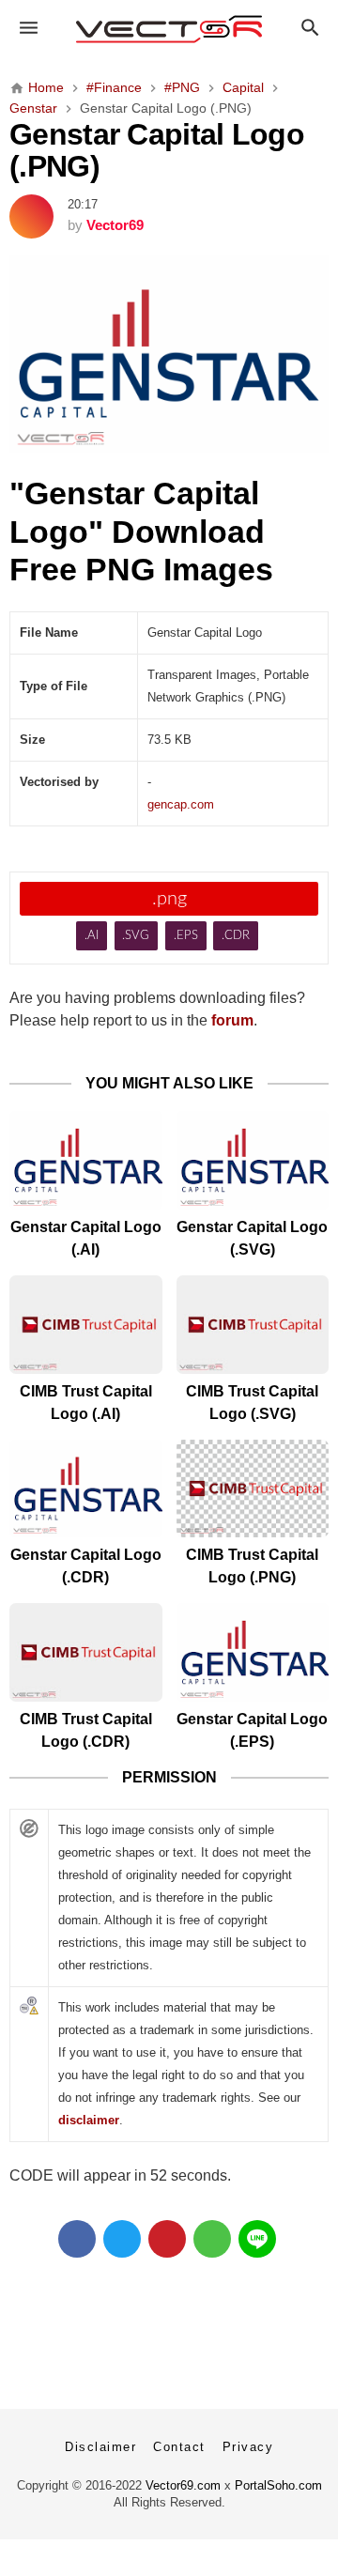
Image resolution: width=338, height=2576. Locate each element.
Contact (179, 2447)
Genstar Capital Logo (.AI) (86, 1238)
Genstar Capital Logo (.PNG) (157, 150)
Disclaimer (100, 2447)
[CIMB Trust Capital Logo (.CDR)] (86, 1652)
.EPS (186, 936)
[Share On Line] (257, 2239)
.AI (92, 936)
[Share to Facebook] (77, 2239)
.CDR (236, 936)
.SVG (136, 936)
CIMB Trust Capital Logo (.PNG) (252, 1566)
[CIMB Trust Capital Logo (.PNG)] (253, 1489)
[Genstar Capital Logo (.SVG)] (253, 1160)
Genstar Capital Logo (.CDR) (86, 1566)
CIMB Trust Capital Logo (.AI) (86, 1403)
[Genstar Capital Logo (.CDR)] (86, 1489)
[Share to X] (122, 2239)
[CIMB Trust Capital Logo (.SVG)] (253, 1325)
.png (169, 899)
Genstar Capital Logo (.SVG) (252, 1238)
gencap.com (181, 804)
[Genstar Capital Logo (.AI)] (86, 1160)
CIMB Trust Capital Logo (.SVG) (252, 1403)
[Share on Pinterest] (167, 2239)
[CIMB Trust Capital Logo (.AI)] (86, 1325)
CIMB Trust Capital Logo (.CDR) (86, 1730)
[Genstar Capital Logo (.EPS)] (253, 1652)
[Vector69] (169, 29)
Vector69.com (183, 2485)
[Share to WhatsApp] (212, 2239)
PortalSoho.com (278, 2485)
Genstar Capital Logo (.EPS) (252, 1730)
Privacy (248, 2447)
